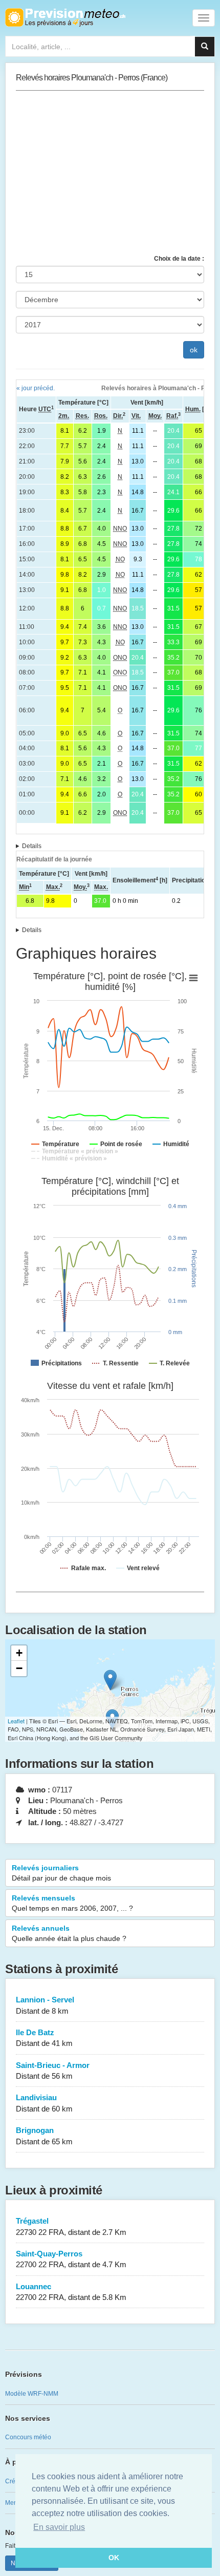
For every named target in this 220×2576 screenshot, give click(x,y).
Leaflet (16, 1721)
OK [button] (114, 2558)
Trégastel (71, 2226)
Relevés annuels (69, 1933)
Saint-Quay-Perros (71, 2259)
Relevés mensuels (72, 1903)
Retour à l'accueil (65, 17)
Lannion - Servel (45, 2005)
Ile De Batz (44, 2038)
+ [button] (19, 1653)
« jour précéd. (36, 388)
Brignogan (44, 2136)
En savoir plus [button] (59, 2527)
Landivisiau (44, 2103)
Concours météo (28, 2437)
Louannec (71, 2292)
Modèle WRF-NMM (32, 2394)
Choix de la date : (179, 259)
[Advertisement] (110, 173)
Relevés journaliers (61, 1873)
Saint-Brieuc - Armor (53, 2071)
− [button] (19, 1668)
